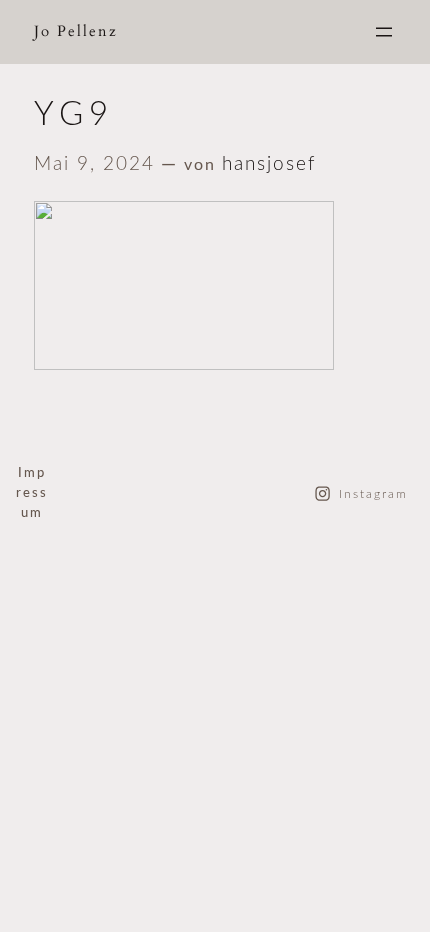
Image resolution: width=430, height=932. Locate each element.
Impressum (32, 493)
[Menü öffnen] (384, 32)
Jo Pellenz (76, 31)
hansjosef (269, 164)
